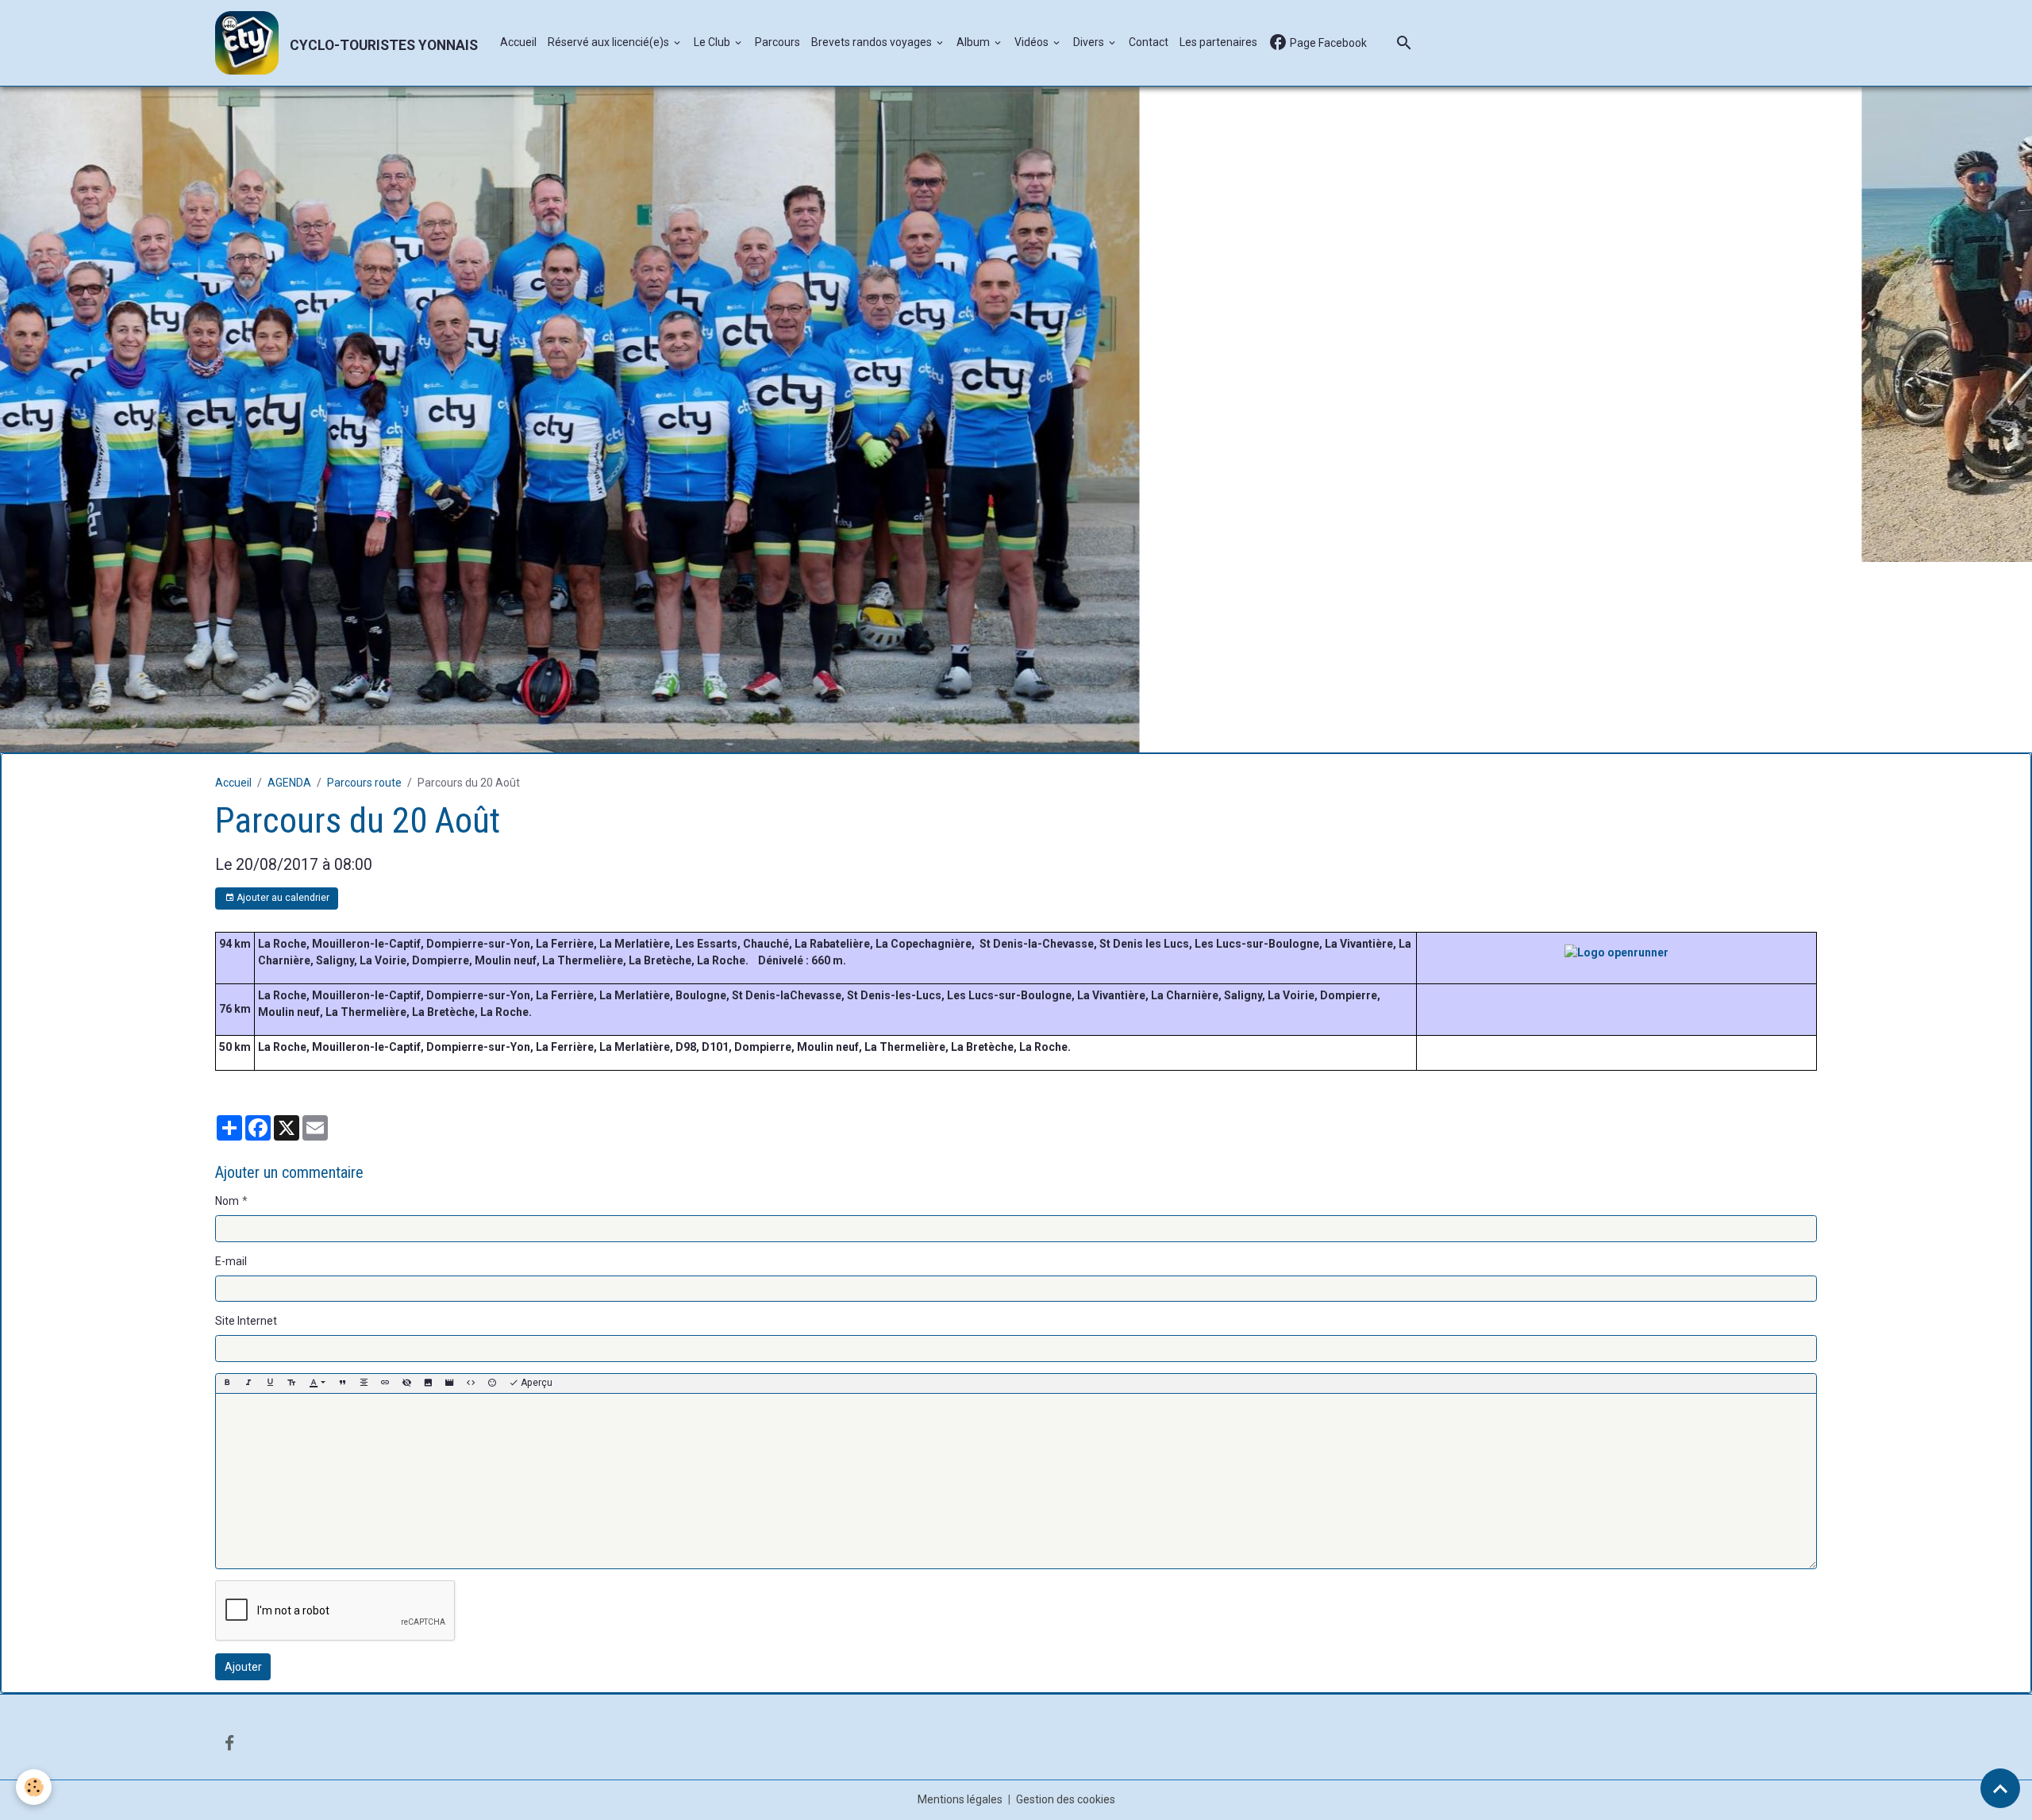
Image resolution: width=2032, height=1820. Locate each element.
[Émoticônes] (492, 1193)
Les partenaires (1218, 42)
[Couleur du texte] (317, 1193)
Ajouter (243, 1476)
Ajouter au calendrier (282, 707)
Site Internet (246, 1130)
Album (974, 42)
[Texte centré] (364, 1193)
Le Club (713, 42)
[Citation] (342, 1193)
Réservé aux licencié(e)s (610, 42)
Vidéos (1033, 42)
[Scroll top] (2000, 1788)
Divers (1090, 42)
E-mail (231, 1071)
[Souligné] (270, 1193)
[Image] (428, 1193)
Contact (1149, 42)
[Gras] (227, 1193)
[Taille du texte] (291, 1193)
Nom (227, 1010)
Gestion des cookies (1066, 1609)
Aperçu (535, 1192)
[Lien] (385, 1193)
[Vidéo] (449, 1193)
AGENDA (289, 592)
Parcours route (364, 592)
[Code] (471, 1193)
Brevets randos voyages (873, 42)
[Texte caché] (406, 1193)
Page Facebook (1327, 43)
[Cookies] (34, 1787)
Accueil (518, 42)
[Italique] (248, 1193)
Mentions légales (960, 1609)
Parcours (777, 42)
